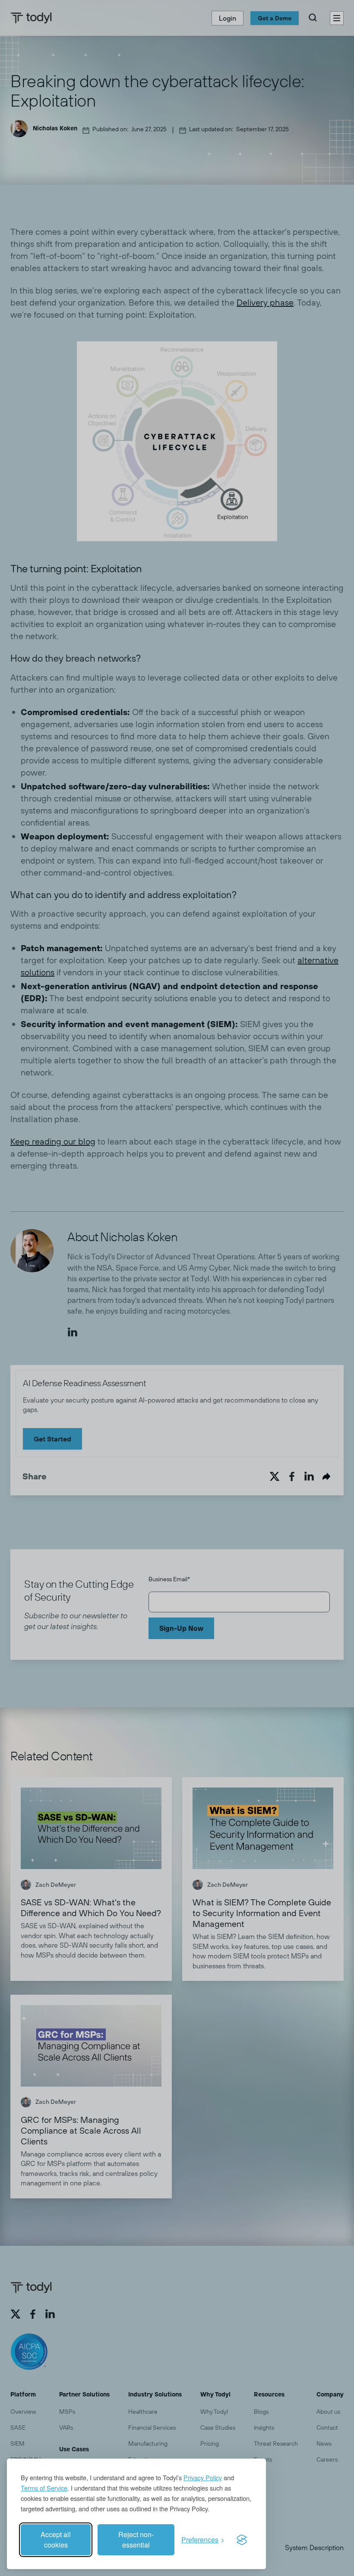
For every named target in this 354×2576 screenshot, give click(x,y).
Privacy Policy (203, 2477)
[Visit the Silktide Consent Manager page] (242, 2540)
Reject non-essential (136, 2540)
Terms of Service (44, 2488)
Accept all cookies (56, 2540)
